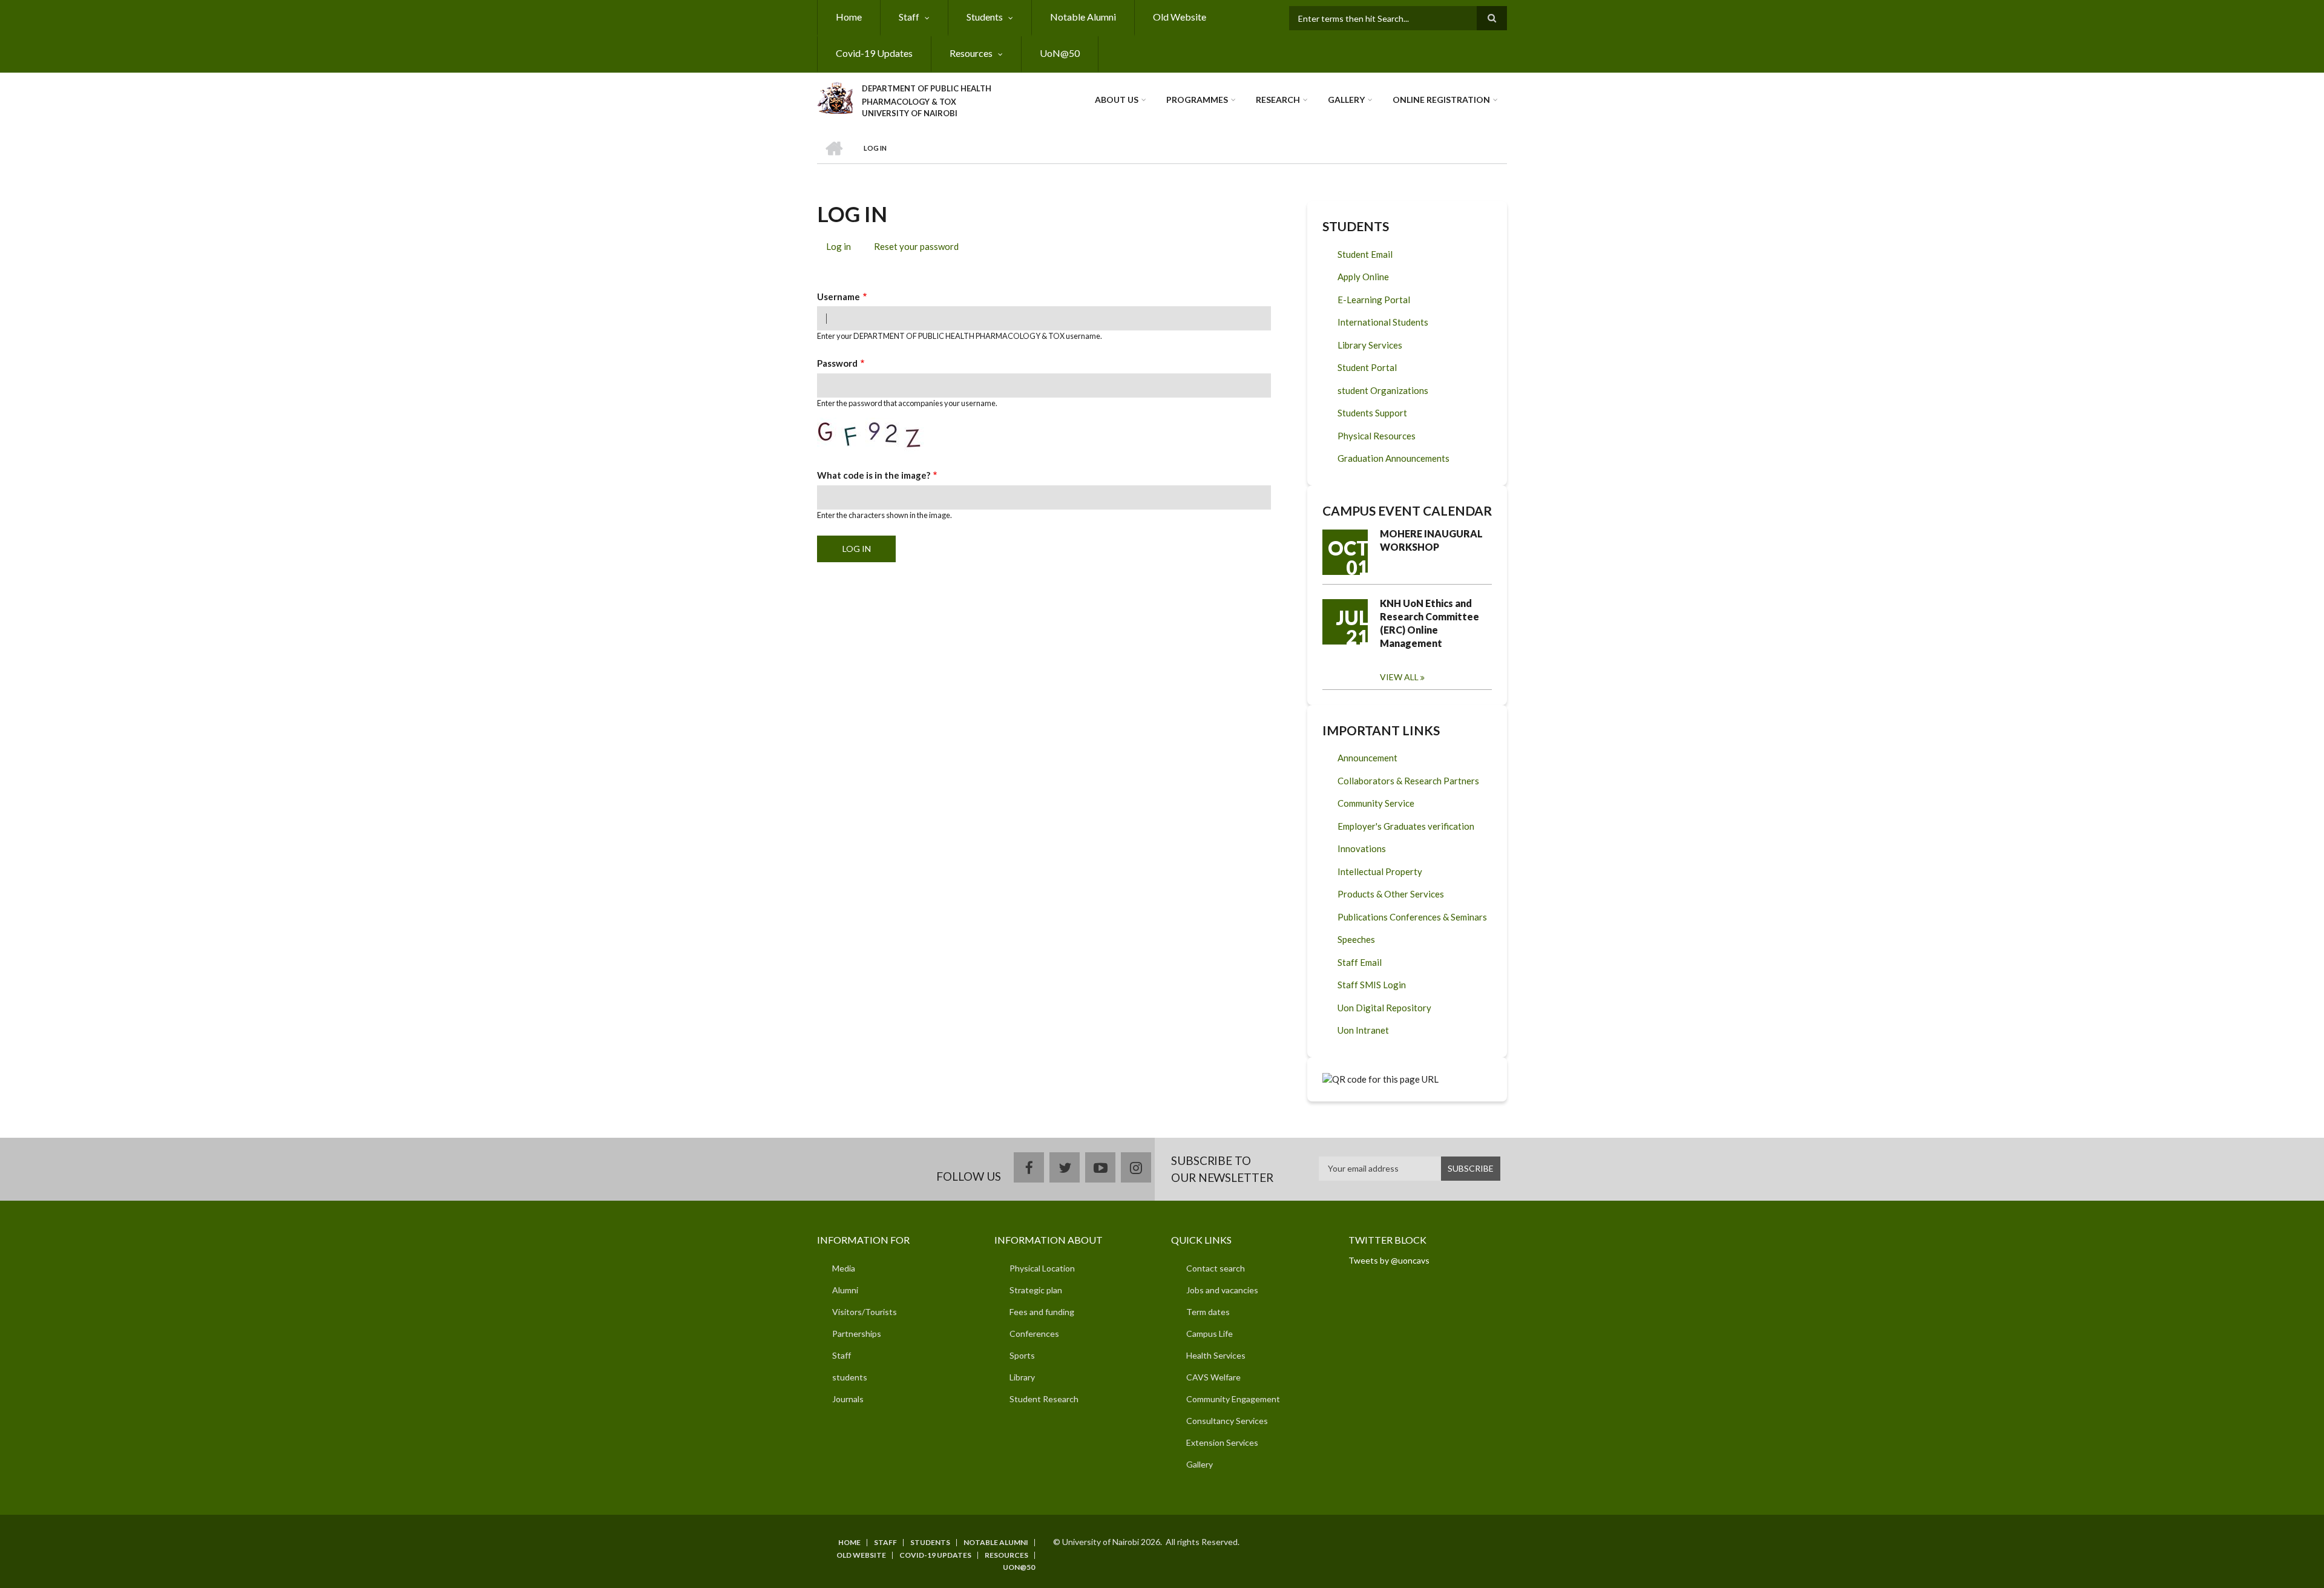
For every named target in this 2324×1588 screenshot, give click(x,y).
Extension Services (1222, 1442)
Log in (843, 248)
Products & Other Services (1391, 894)
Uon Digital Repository (1384, 1008)
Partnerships (857, 1334)
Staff (909, 17)
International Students (1383, 322)
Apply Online (1363, 277)
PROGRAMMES (1197, 100)
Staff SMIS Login (1372, 985)
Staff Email (1360, 962)
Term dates (1208, 1312)
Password (837, 363)
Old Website (1180, 17)
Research (1278, 100)
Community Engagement (1233, 1399)
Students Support (1372, 413)
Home (849, 17)
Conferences (1034, 1334)
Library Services (1370, 345)
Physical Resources (1377, 436)
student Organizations (1383, 390)
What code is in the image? (874, 475)
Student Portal (1367, 367)
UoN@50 (1060, 53)
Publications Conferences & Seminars (1412, 917)
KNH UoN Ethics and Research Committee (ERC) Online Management (1430, 623)
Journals (848, 1399)
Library (1022, 1377)
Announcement (1367, 758)
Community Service (1376, 803)
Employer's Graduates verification (1406, 826)
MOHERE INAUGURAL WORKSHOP (1431, 540)
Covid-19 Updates (874, 53)
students (850, 1377)
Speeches (1356, 939)
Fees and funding (1042, 1312)
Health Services (1216, 1355)
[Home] (835, 96)
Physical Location (1042, 1268)
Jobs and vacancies (1222, 1290)
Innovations (1362, 848)
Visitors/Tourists (865, 1312)
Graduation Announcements (1393, 458)
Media (844, 1268)
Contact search (1216, 1268)
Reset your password (916, 246)
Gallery (1346, 100)
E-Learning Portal (1374, 300)
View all (1399, 677)
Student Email (1365, 254)
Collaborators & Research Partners (1408, 781)
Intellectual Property (1380, 871)
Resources (971, 53)
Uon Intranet (1363, 1030)
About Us (1117, 100)
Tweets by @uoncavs (1389, 1260)
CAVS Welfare (1213, 1377)
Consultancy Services (1227, 1421)
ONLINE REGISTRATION (1441, 100)
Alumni (845, 1290)
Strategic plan (1036, 1290)
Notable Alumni (1083, 17)
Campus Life (1210, 1334)
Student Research (1044, 1399)
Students (985, 17)
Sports (1022, 1355)
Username (839, 297)
